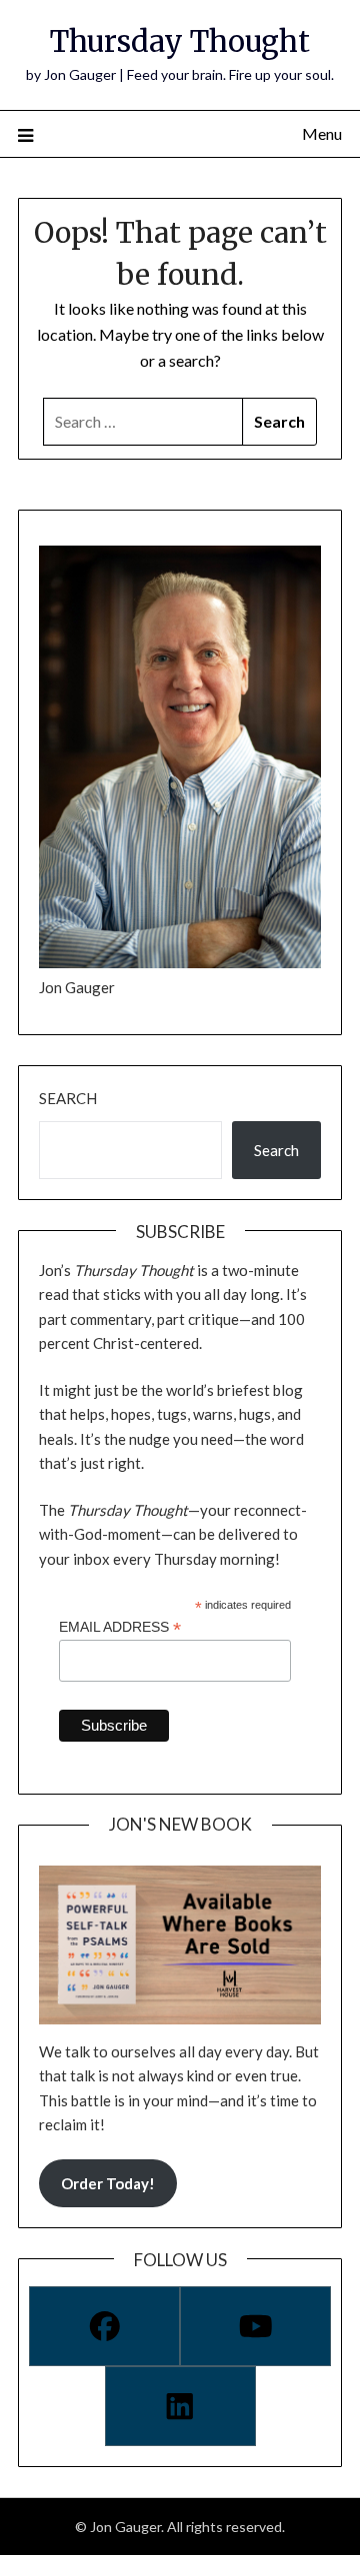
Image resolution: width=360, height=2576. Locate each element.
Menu (322, 133)
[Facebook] (104, 2326)
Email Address (120, 1627)
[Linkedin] (180, 2406)
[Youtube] (255, 2326)
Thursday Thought (180, 41)
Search (68, 1098)
